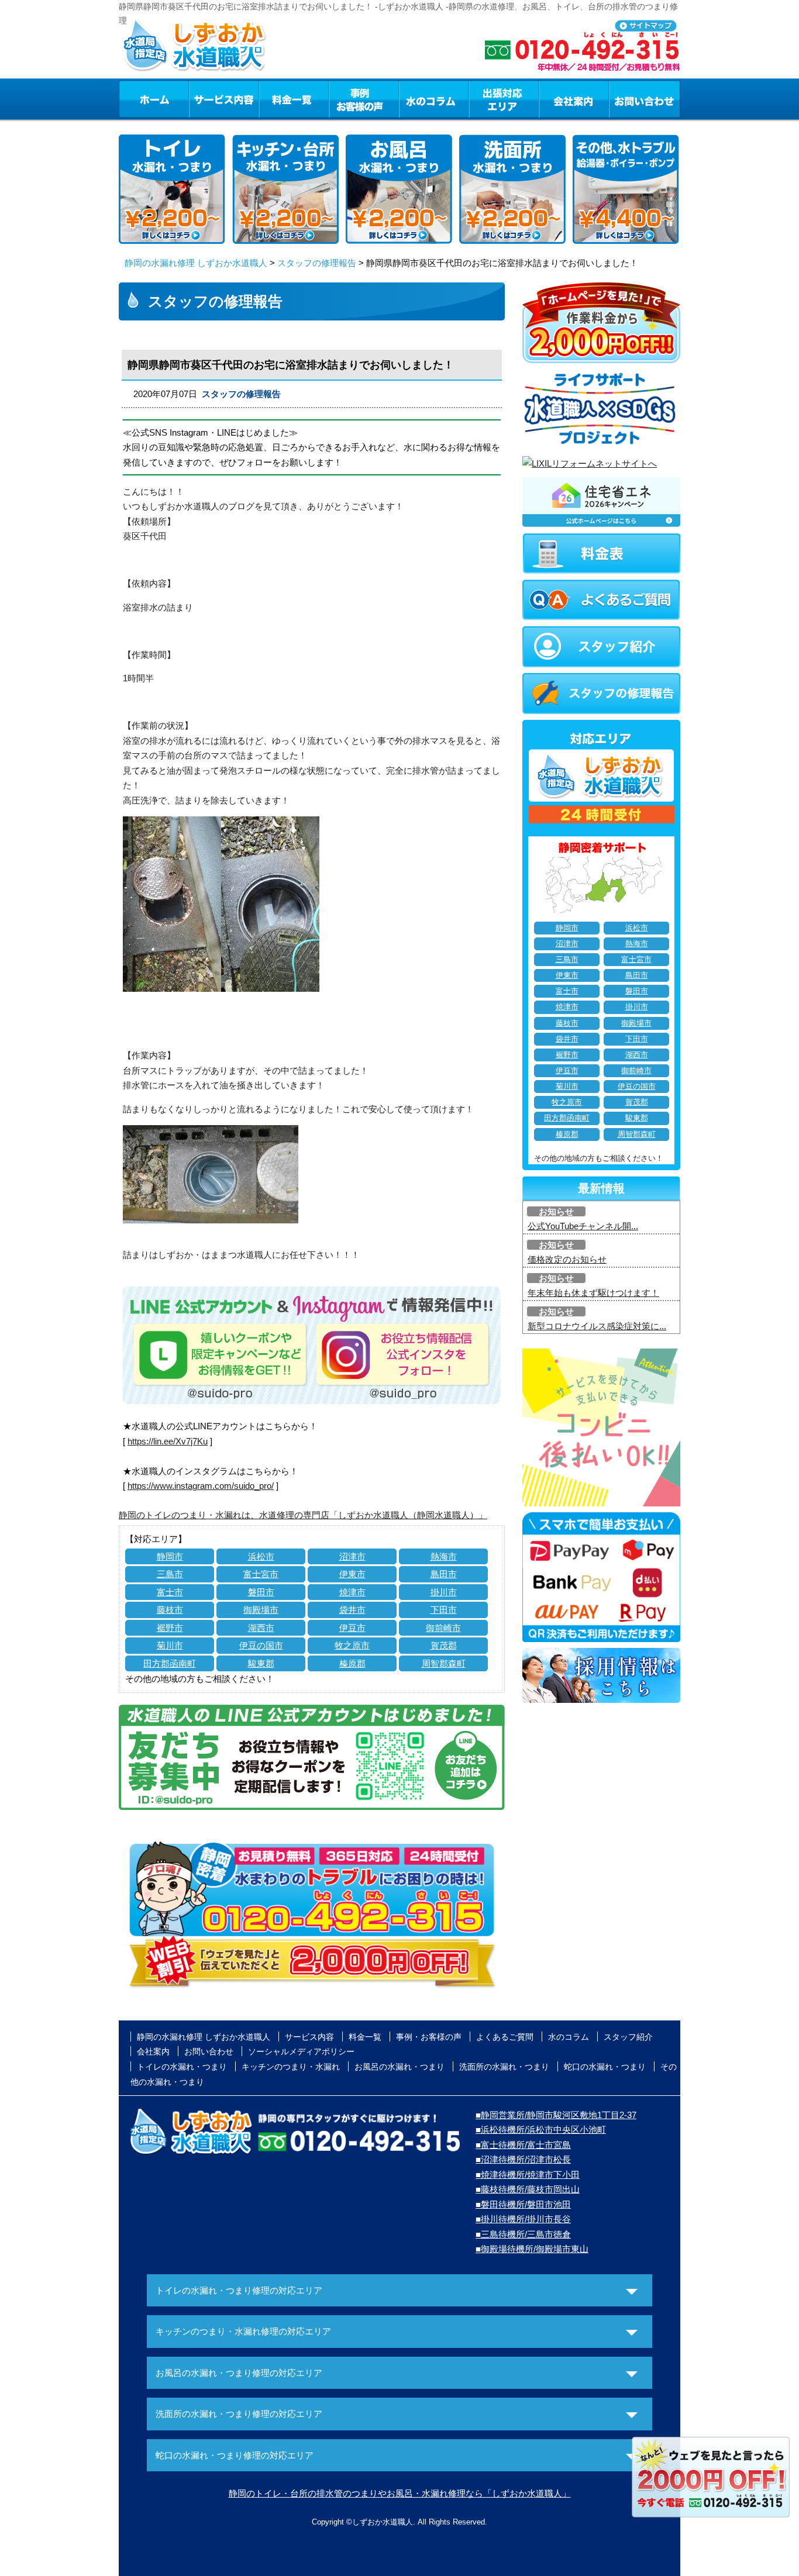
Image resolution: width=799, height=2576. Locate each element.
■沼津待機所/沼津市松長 (523, 2159)
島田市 (444, 1574)
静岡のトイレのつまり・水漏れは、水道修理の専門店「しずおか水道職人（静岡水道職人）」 (303, 1515)
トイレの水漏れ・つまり (182, 2067)
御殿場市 (261, 1610)
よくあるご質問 (505, 2037)
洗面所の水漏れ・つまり (504, 2067)
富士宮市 (261, 1574)
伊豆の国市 (261, 1645)
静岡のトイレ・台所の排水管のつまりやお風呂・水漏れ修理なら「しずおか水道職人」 (400, 2493)
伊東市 (352, 1574)
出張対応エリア (504, 99)
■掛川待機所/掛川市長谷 (523, 2219)
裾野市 (170, 1628)
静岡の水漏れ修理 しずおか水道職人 (196, 263)
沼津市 (352, 1556)
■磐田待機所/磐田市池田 (523, 2204)
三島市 (170, 1574)
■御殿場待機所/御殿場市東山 (532, 2249)
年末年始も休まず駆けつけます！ (593, 1293)
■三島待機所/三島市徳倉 (523, 2234)
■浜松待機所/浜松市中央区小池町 (541, 2130)
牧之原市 (352, 1645)
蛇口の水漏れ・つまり (605, 2067)
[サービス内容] (202, 99)
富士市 (170, 1592)
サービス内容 (223, 99)
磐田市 (261, 1592)
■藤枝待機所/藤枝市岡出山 (528, 2189)
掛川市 (444, 1592)
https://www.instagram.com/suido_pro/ (201, 1486)
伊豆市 (352, 1628)
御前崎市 (443, 1628)
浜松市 (261, 1556)
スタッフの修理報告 (317, 263)
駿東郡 (261, 1663)
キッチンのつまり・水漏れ (291, 2067)
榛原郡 (352, 1663)
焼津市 (352, 1592)
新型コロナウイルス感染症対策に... (597, 1326)
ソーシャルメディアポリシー (301, 2051)
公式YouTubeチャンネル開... (583, 1226)
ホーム (154, 99)
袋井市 (352, 1610)
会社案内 (574, 99)
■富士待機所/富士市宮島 (523, 2145)
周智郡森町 (444, 1663)
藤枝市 (170, 1610)
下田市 (444, 1610)
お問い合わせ (645, 99)
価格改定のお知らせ (567, 1259)
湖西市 (261, 1628)
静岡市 (170, 1556)
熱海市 (444, 1556)
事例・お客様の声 (364, 99)
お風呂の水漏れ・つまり (399, 2067)
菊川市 (170, 1645)
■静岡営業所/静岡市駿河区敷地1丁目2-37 (556, 2115)
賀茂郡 (444, 1645)
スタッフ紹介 (628, 2037)
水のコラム (434, 99)
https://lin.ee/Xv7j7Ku (168, 1441)
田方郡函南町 (170, 1663)
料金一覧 (294, 99)
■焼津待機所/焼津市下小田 (528, 2175)
